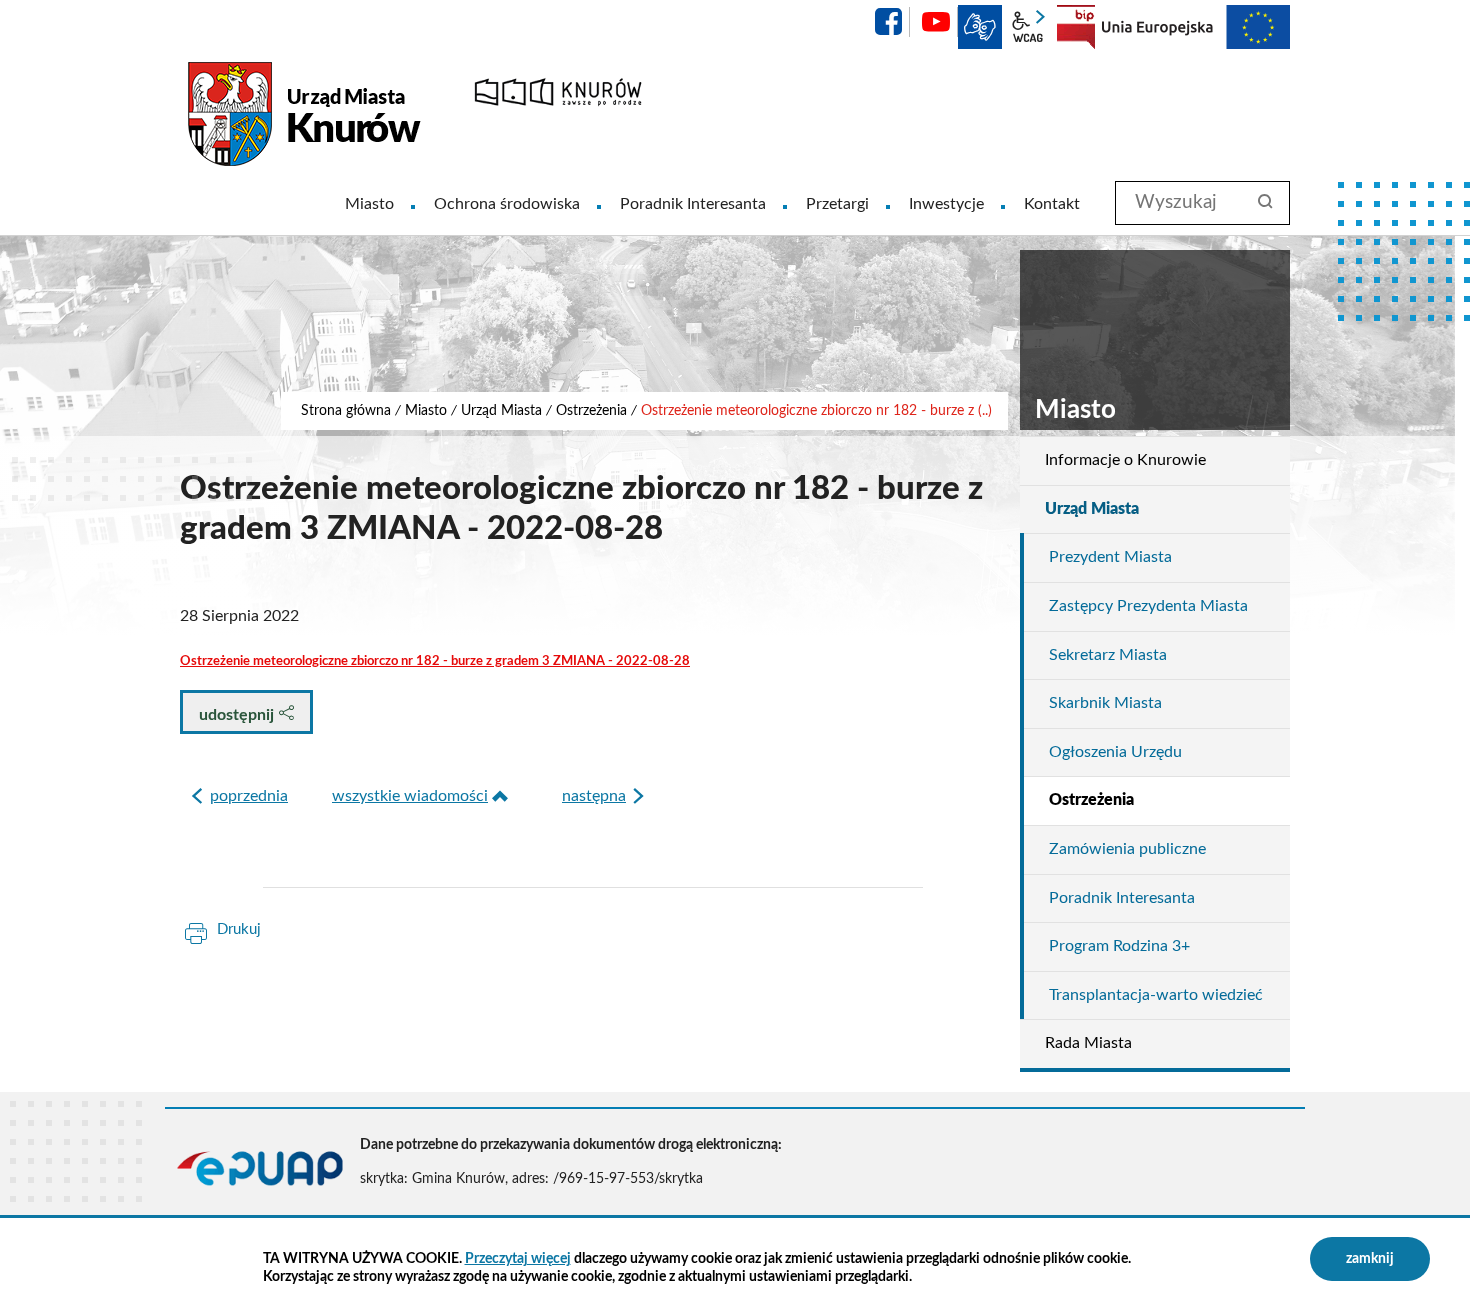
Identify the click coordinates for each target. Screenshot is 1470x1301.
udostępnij (238, 715)
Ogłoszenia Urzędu (1115, 752)
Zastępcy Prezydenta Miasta (1148, 606)
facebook (888, 22)
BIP (1076, 27)
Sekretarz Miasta (1108, 655)
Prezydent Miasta (1110, 557)
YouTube (936, 22)
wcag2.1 (1028, 27)
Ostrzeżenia (591, 411)
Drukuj (239, 929)
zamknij (1370, 1259)
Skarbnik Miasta (1105, 703)
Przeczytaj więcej (518, 1259)
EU (1196, 27)
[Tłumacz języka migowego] (980, 27)
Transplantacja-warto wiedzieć (1156, 995)
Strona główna (346, 411)
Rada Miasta (1088, 1043)
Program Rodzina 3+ (1119, 946)
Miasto (426, 411)
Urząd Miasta (501, 411)
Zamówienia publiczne (1127, 849)
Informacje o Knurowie (1125, 460)
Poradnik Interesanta (1122, 898)
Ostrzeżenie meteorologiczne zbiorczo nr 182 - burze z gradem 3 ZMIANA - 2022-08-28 (435, 661)
